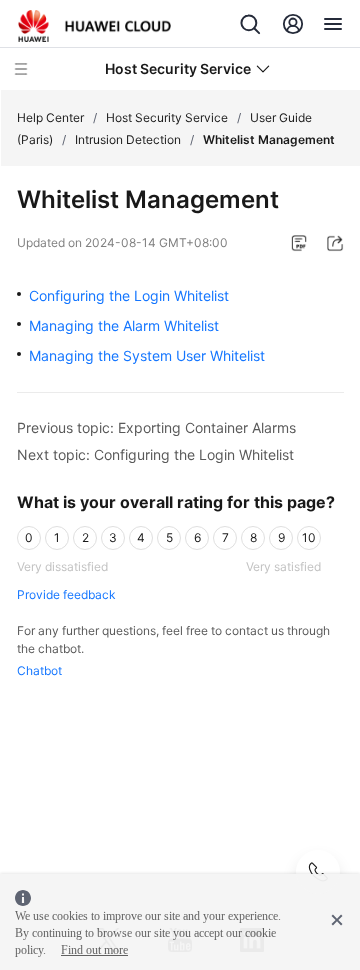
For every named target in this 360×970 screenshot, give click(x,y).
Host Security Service (167, 117)
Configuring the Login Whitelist (129, 295)
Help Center (50, 117)
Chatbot (39, 670)
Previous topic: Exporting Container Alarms (156, 427)
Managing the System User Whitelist (147, 355)
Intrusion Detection (128, 139)
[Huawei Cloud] (94, 26)
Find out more (94, 950)
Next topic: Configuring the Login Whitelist (155, 454)
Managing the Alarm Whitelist (124, 325)
